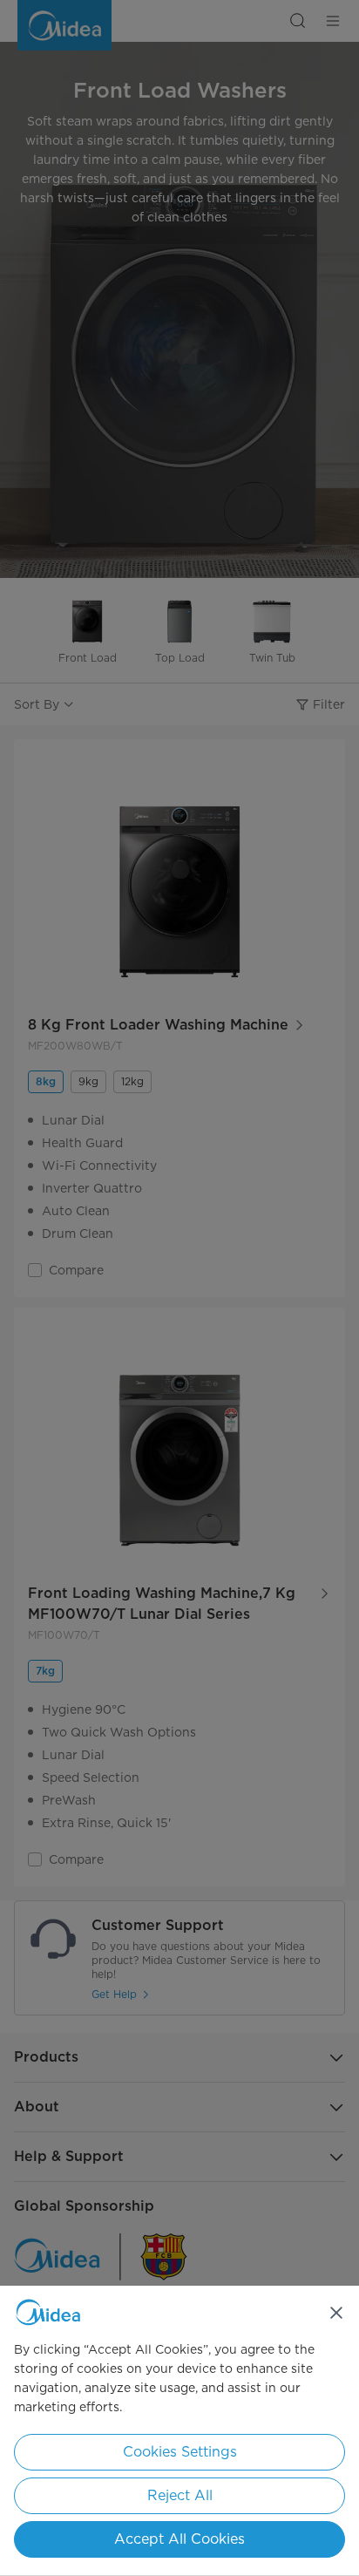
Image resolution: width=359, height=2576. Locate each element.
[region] (179, 2431)
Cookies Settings (180, 2452)
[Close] (336, 2313)
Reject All (180, 2495)
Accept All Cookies (179, 2539)
